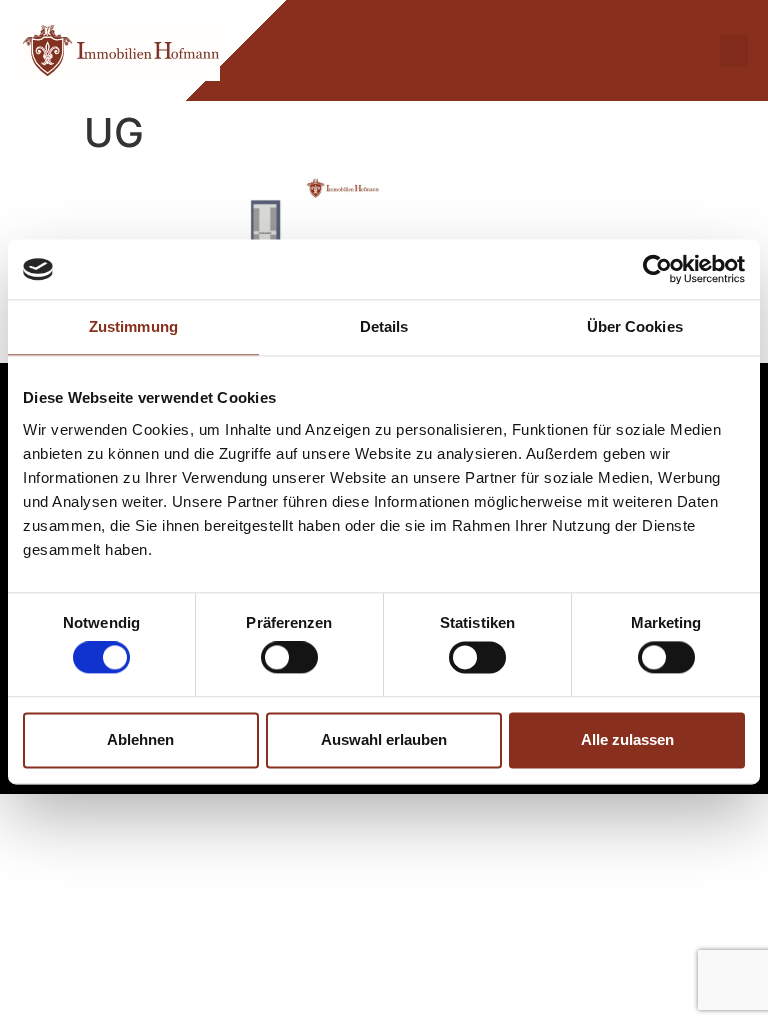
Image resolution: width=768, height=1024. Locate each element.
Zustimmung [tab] (133, 326)
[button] (734, 50)
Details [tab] (384, 326)
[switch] (289, 658)
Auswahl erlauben (384, 739)
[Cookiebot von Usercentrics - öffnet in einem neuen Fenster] (657, 269)
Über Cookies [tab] (635, 326)
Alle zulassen (627, 739)
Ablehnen (140, 739)
